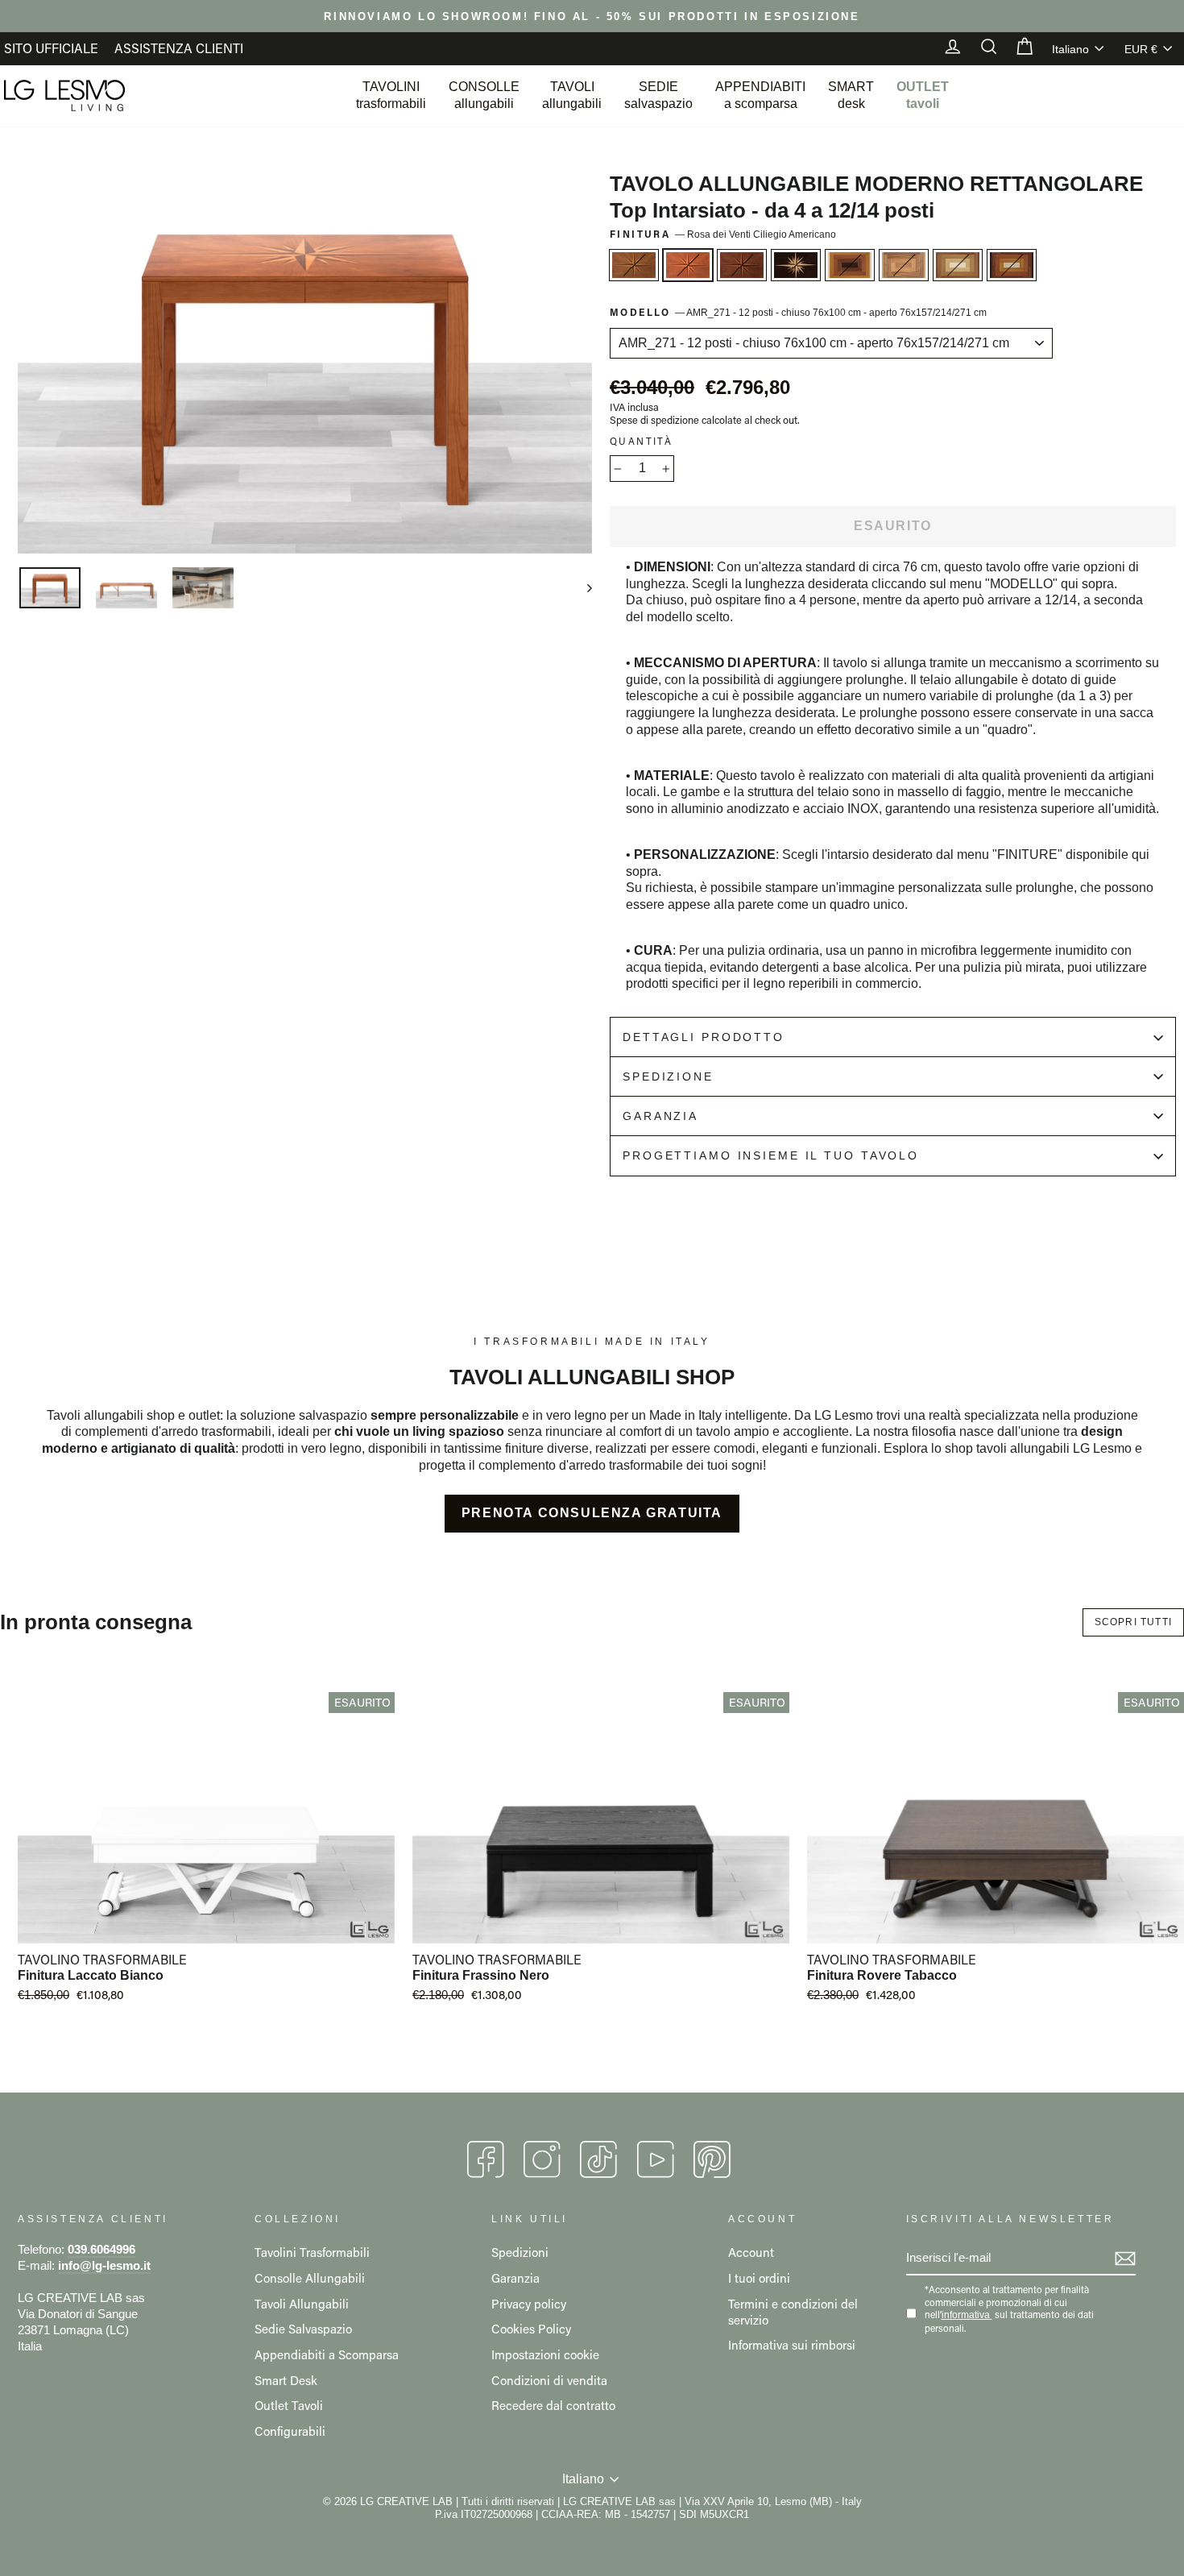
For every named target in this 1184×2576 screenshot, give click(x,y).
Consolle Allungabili (310, 2278)
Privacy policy (529, 2304)
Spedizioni (520, 2252)
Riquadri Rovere (904, 265)
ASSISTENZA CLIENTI (179, 48)
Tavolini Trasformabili (312, 2252)
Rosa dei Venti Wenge (796, 265)
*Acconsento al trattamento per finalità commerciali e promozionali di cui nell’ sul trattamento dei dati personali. (1009, 2309)
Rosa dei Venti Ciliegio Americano (688, 265)
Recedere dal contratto (553, 2405)
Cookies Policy (531, 2329)
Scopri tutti (1133, 1622)
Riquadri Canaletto (958, 265)
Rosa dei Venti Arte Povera (742, 265)
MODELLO (798, 312)
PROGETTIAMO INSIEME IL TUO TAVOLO (771, 1155)
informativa (966, 2315)
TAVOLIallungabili (572, 95)
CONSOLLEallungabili (484, 95)
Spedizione (668, 1076)
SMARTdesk (851, 95)
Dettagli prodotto (704, 1037)
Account (751, 2252)
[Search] (981, 48)
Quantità (641, 441)
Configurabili (290, 2431)
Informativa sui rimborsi (792, 2345)
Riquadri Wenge (1012, 265)
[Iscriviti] (1125, 2259)
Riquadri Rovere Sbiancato (850, 265)
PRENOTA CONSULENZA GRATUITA (592, 1513)
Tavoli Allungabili (302, 2304)
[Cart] (1016, 48)
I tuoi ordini (759, 2278)
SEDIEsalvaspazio (658, 95)
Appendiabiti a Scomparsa (327, 2354)
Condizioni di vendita (549, 2380)
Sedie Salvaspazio (303, 2329)
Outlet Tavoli (289, 2405)
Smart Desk (286, 2380)
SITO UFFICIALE (51, 48)
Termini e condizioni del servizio (793, 2312)
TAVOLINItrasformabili (391, 95)
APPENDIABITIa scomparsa (760, 95)
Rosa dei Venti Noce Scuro (634, 265)
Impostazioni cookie (545, 2354)
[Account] (945, 48)
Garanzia (660, 1116)
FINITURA (723, 234)
